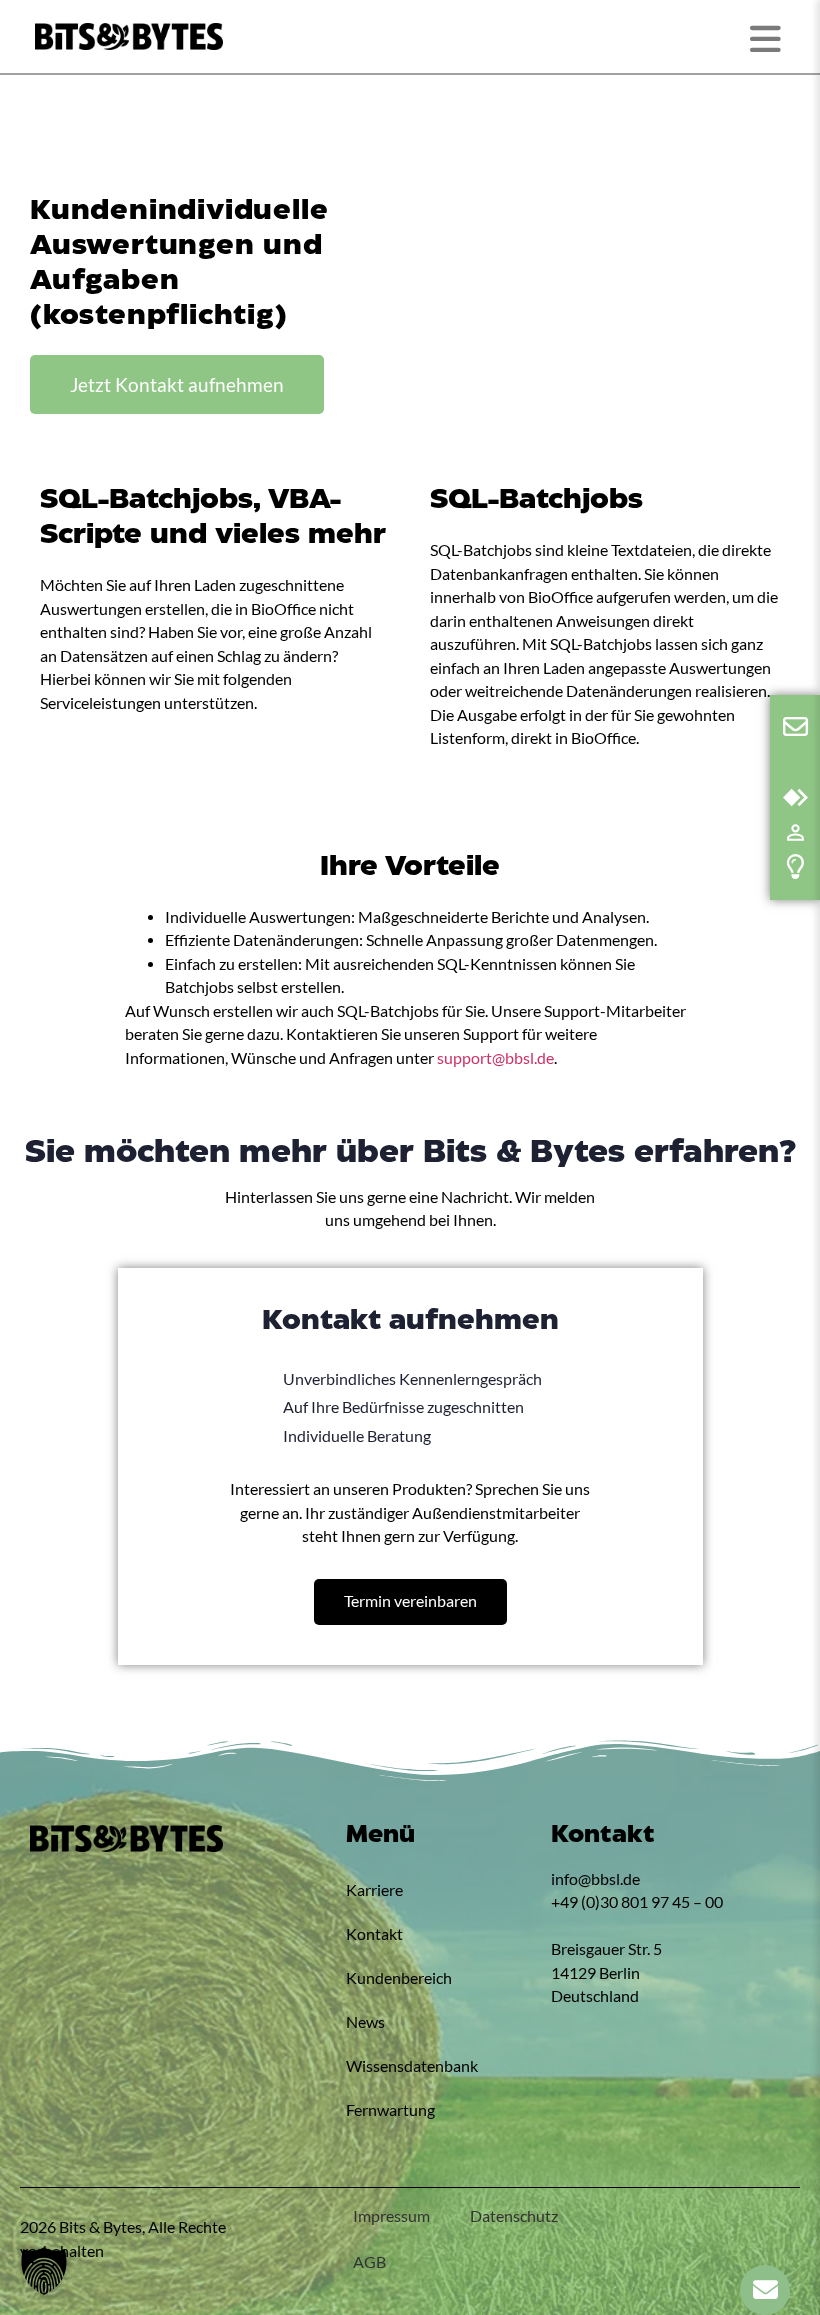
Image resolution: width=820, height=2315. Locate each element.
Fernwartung (390, 2110)
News (365, 2022)
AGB (369, 2262)
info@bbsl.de (595, 1879)
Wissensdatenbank (412, 2066)
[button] (44, 2271)
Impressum (391, 2216)
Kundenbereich (399, 1978)
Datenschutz (514, 2216)
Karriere (374, 1890)
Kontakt (374, 1934)
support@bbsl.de (495, 1058)
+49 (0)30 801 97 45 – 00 (637, 1902)
